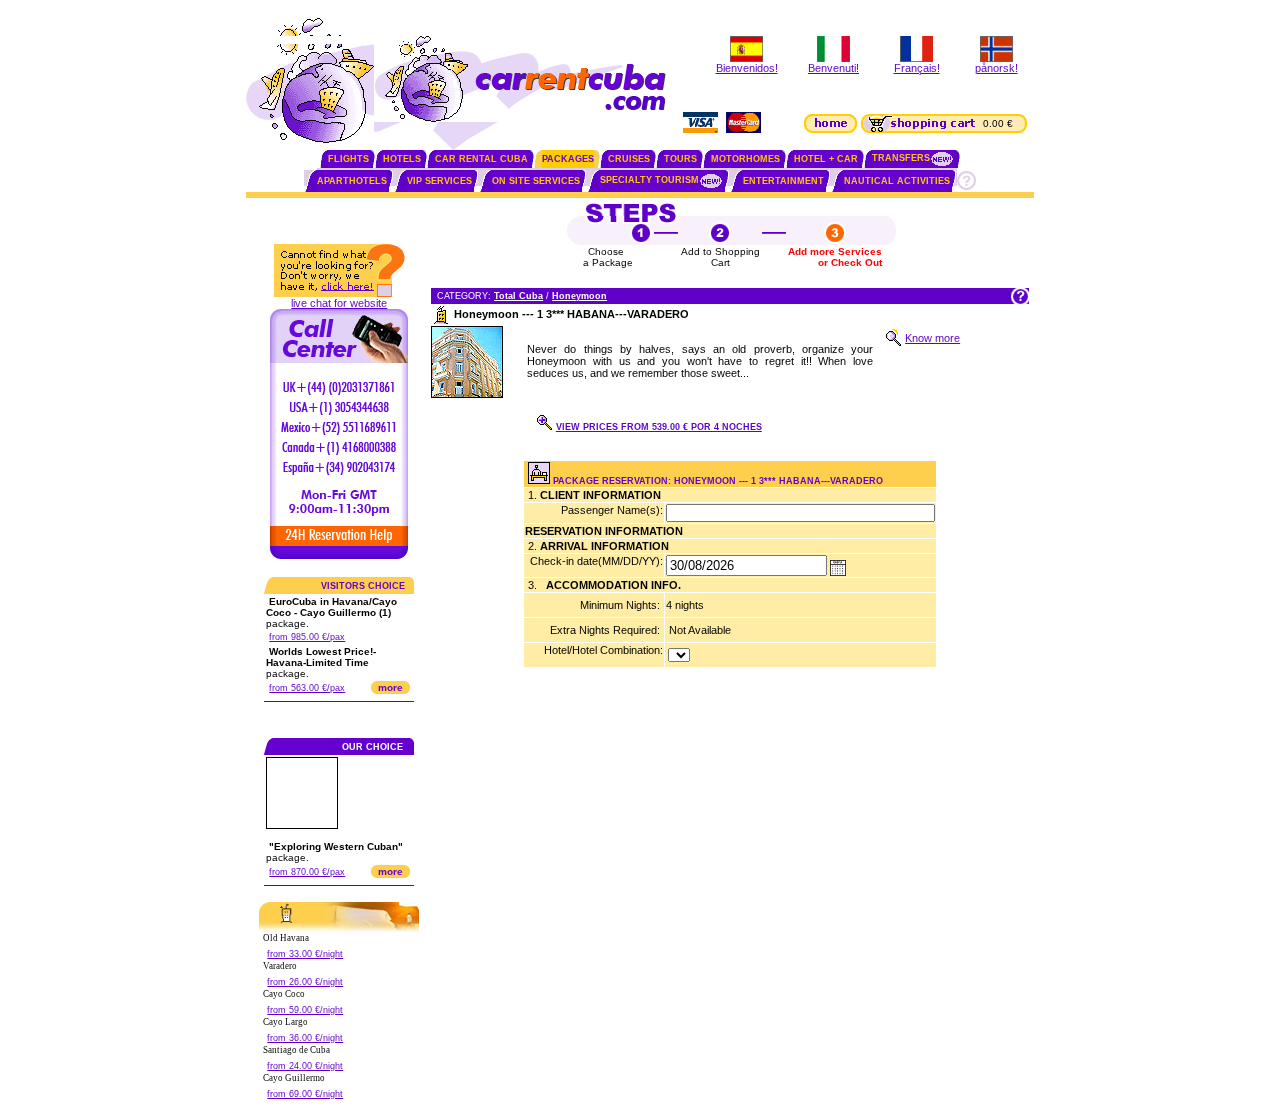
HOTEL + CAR (826, 159)
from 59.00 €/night (305, 1010)
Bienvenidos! (747, 68)
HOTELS (402, 159)
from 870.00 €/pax (307, 872)
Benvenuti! (833, 68)
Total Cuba (518, 296)
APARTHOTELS (352, 181)
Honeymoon (579, 296)
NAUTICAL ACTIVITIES (897, 181)
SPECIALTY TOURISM (649, 180)
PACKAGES (568, 159)
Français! (917, 68)
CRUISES (629, 159)
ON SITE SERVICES (536, 181)
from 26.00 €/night (305, 982)
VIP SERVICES (439, 181)
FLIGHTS (348, 159)
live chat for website (339, 303)
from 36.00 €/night (305, 1038)
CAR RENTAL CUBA (481, 159)
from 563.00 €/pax (307, 688)
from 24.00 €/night (305, 1066)
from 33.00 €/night (305, 954)
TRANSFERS (901, 158)
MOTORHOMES (745, 159)
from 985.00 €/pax (307, 637)
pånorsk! (996, 68)
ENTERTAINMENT (783, 181)
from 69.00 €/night (305, 1094)
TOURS (680, 159)
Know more (932, 338)
